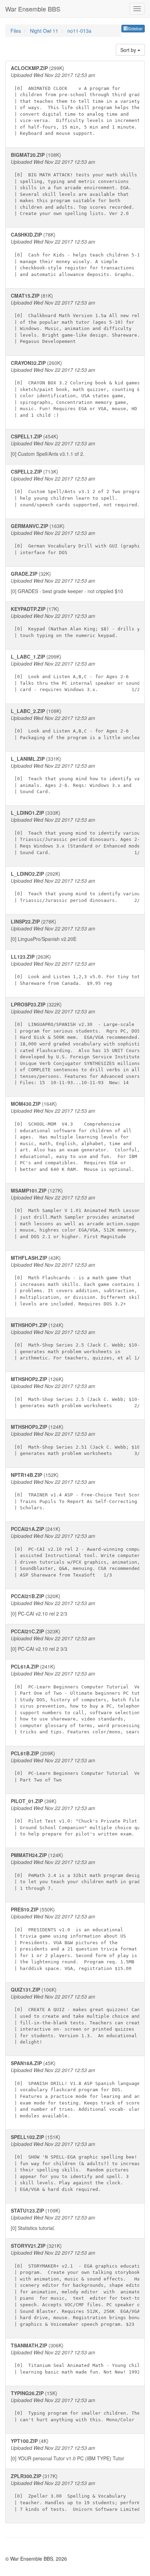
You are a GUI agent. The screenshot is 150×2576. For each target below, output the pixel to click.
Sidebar (135, 28)
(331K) (78, 775)
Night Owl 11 (45, 31)
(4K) (67, 2449)
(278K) (53, 930)
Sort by (129, 50)
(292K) (77, 887)
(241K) (78, 1551)
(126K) (78, 1392)
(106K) (78, 2015)
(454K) (53, 445)
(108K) (74, 184)
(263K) (78, 969)
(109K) (78, 724)
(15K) (77, 2406)
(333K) (78, 832)
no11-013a (79, 31)
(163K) (78, 539)
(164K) (75, 1136)
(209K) (78, 1766)
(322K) (77, 1043)
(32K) (67, 582)
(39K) (78, 1817)
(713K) (78, 488)
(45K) (77, 2089)
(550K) (74, 1938)
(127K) (78, 1213)
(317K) (77, 2492)
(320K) (53, 1605)
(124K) (78, 1341)
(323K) (53, 1640)
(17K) (78, 622)
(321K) (78, 2284)
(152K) (78, 1491)
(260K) (78, 389)
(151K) (77, 2163)
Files (16, 31)
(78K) (78, 254)
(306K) (78, 2358)
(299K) (77, 100)
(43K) (77, 1280)
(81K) (78, 318)
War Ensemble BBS (33, 9)
